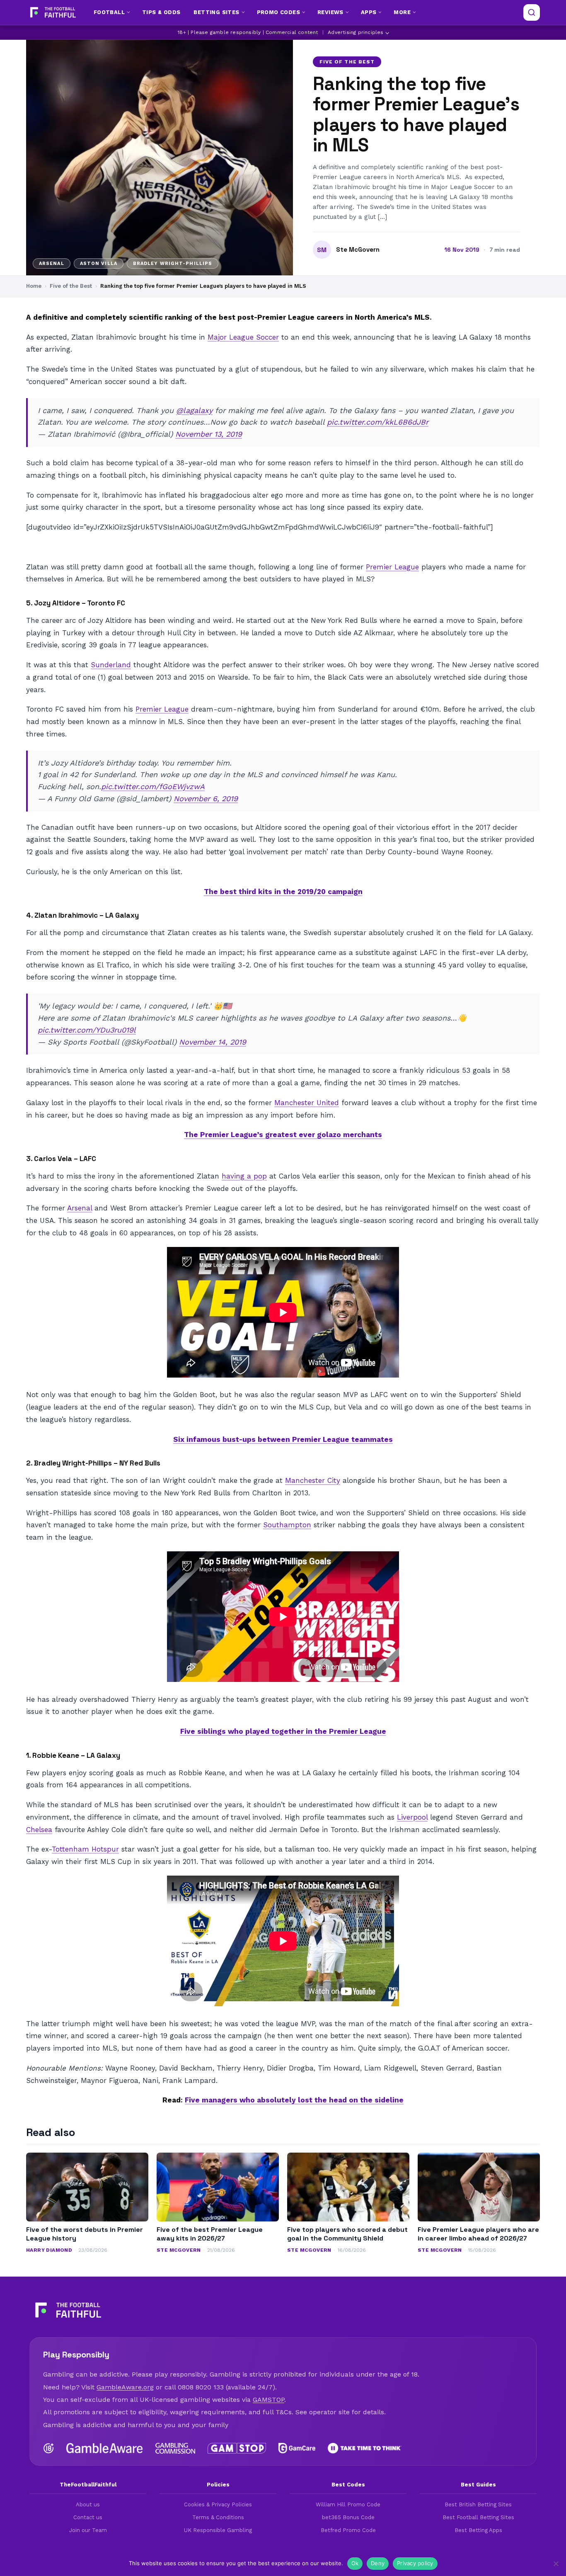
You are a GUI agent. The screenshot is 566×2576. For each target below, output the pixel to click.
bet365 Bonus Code (348, 2517)
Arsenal (80, 1208)
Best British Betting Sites (478, 2504)
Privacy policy (415, 2563)
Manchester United (307, 1103)
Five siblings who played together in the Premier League (283, 1731)
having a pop (244, 1176)
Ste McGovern (358, 250)
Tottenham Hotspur (85, 1849)
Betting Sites (216, 12)
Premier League (392, 567)
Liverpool (412, 1817)
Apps (369, 12)
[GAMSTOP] (237, 2448)
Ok (355, 2563)
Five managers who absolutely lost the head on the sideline (294, 2100)
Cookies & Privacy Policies (218, 2504)
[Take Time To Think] (365, 2448)
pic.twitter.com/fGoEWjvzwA (153, 786)
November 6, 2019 (206, 798)
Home (34, 286)
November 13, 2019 (209, 434)
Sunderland (111, 665)
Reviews (330, 12)
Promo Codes (278, 12)
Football (109, 12)
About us (88, 2504)
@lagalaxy (194, 410)
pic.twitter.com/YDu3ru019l (87, 1030)
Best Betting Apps (478, 2530)
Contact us (88, 2517)
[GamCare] (297, 2448)
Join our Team (88, 2530)
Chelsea (39, 1830)
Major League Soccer (243, 337)
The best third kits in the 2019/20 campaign (283, 892)
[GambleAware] (105, 2448)
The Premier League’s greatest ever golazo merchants (283, 1135)
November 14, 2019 (213, 1042)
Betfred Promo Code (348, 2530)
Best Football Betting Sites (478, 2517)
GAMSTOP (268, 2400)
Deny (378, 2563)
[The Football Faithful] (52, 12)
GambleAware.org (125, 2387)
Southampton (287, 1525)
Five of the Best (347, 62)
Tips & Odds (161, 12)
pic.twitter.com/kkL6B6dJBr (378, 422)
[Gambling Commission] (175, 2448)
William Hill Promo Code (348, 2504)
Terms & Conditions (218, 2517)
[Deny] (556, 2564)
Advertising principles (356, 32)
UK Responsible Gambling (218, 2530)
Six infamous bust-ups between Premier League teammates (283, 1439)
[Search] (532, 12)
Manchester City (313, 1480)
